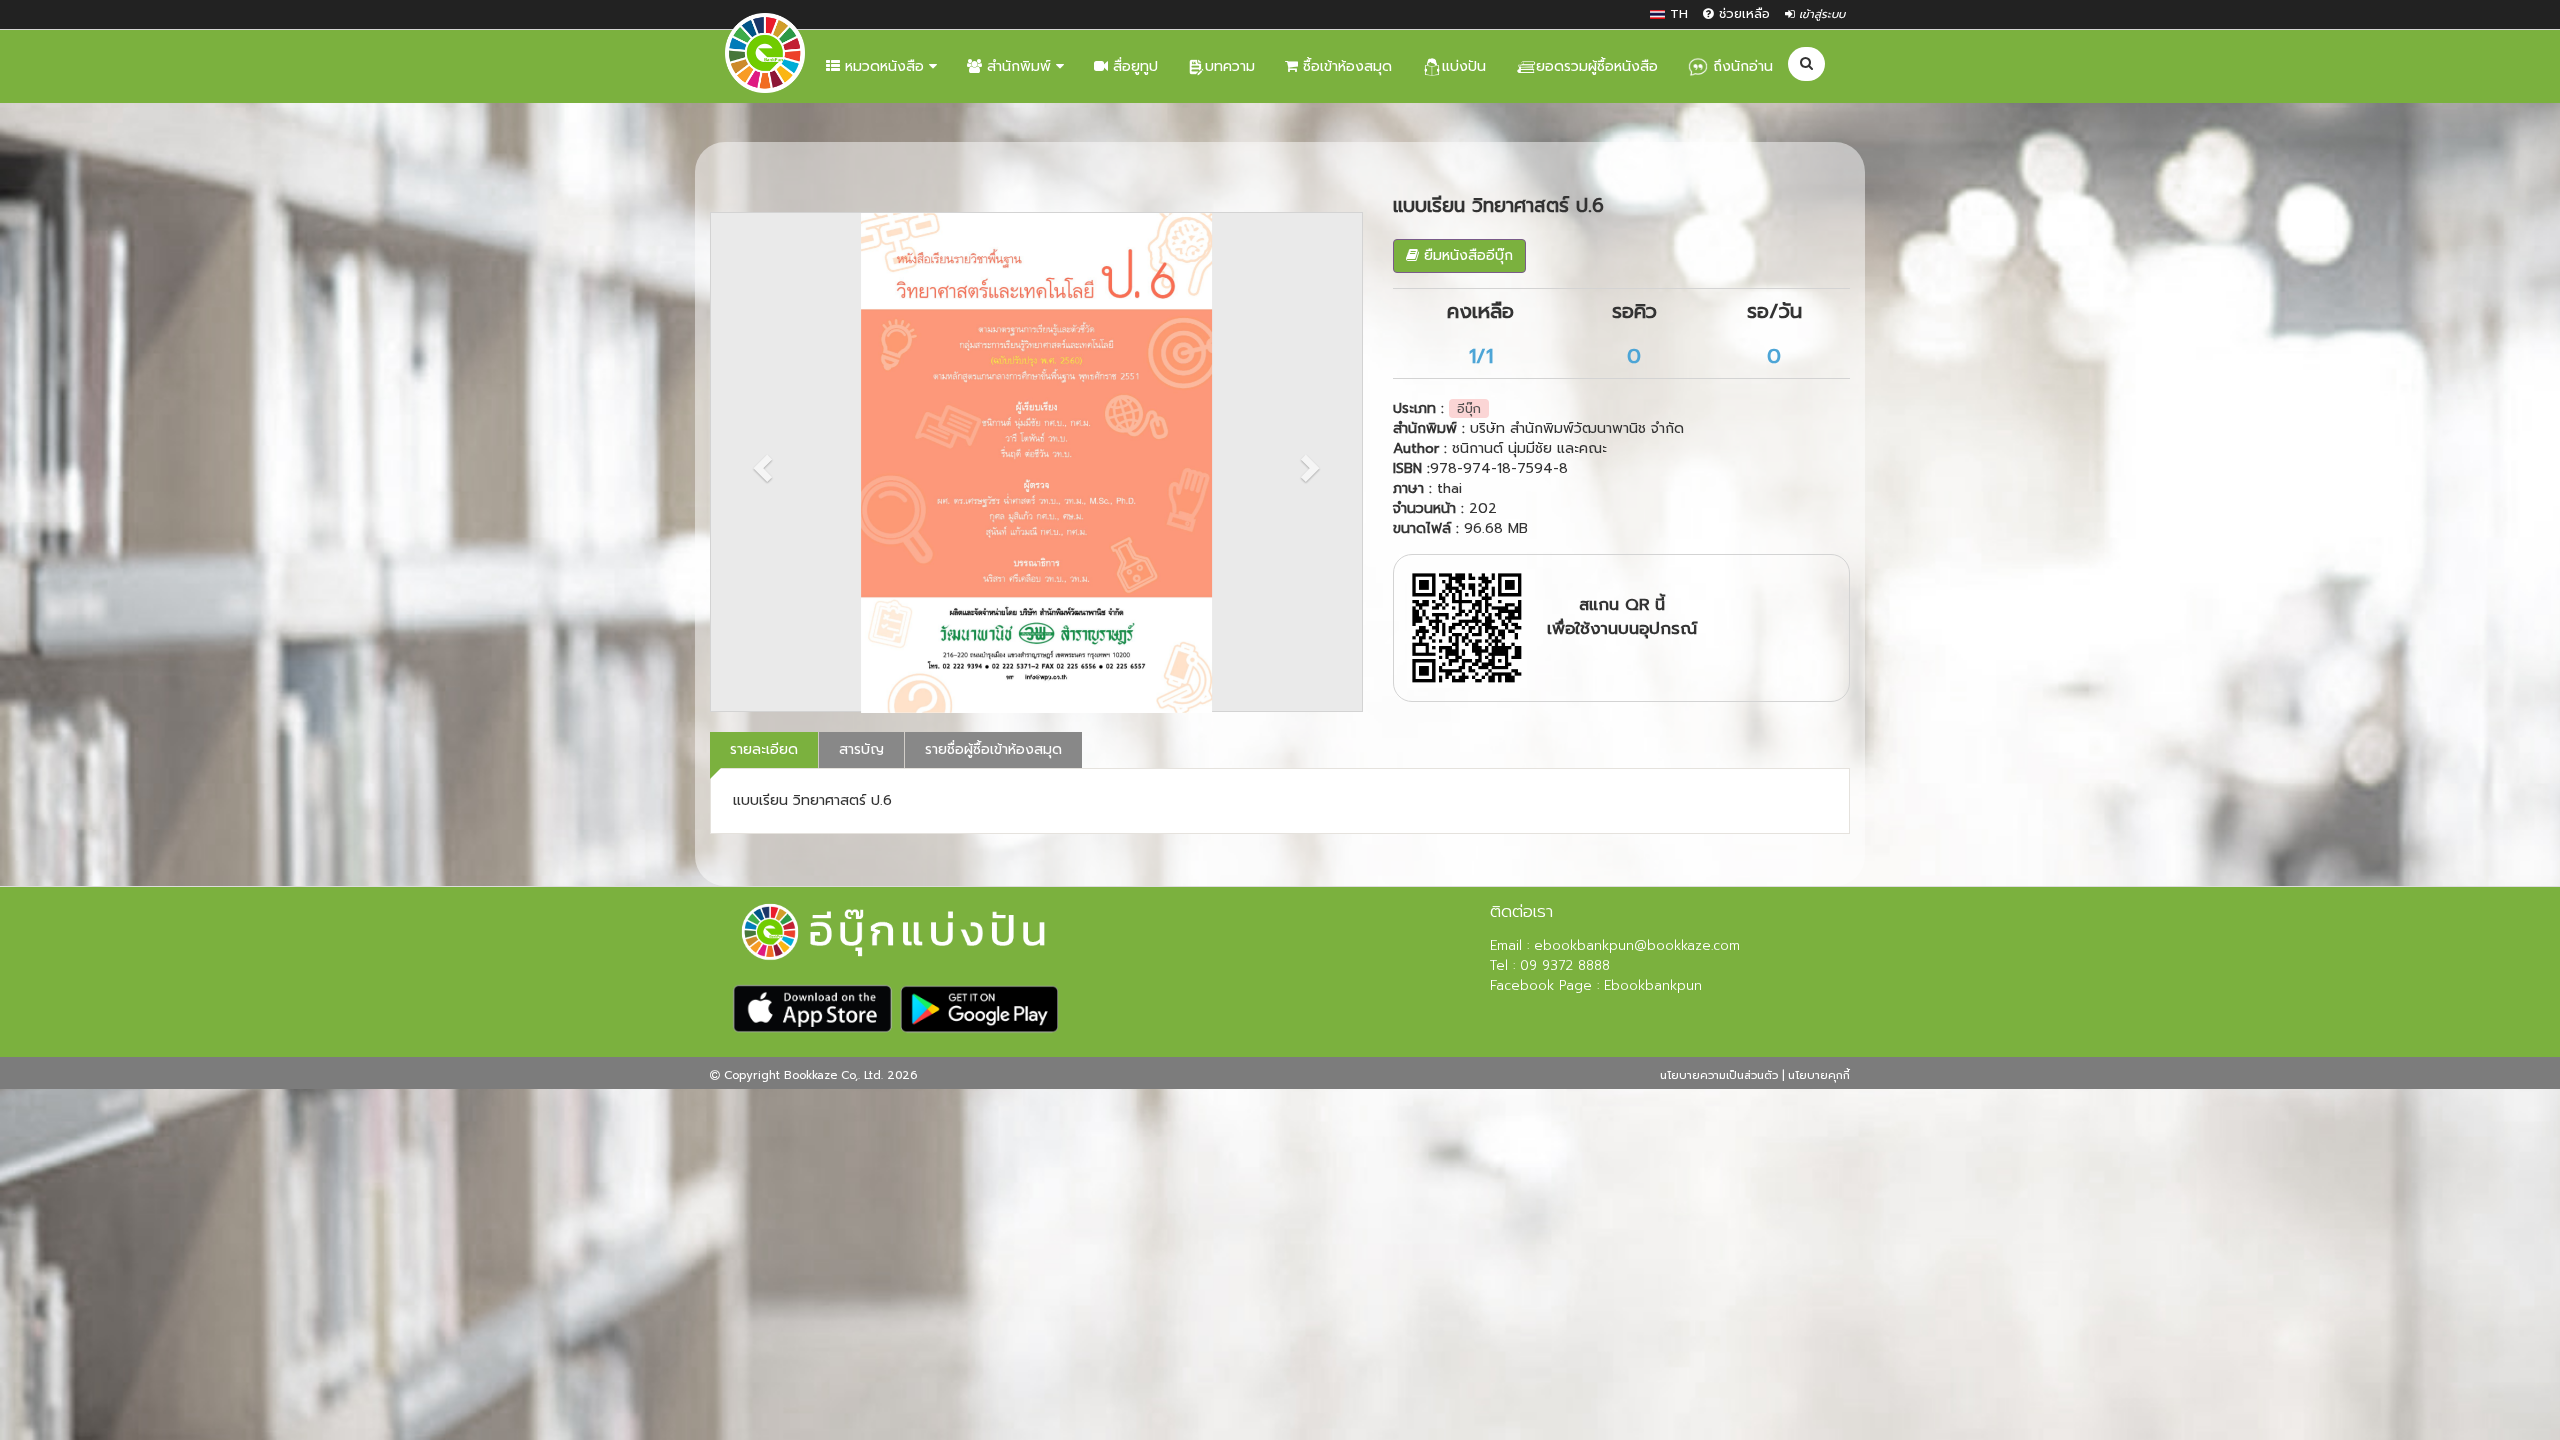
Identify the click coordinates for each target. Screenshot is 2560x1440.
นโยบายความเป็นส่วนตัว (1719, 1075)
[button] (760, 462)
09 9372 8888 (1562, 965)
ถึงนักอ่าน (1740, 66)
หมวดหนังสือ (884, 66)
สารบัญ (861, 749)
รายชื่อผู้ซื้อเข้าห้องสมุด (993, 749)
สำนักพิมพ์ (1019, 66)
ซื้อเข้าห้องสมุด (1345, 66)
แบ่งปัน (1464, 66)
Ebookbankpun (1650, 985)
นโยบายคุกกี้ (1819, 1075)
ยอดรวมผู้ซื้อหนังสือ (1597, 66)
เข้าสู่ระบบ (1820, 14)
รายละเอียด (764, 749)
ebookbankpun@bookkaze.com (1637, 945)
